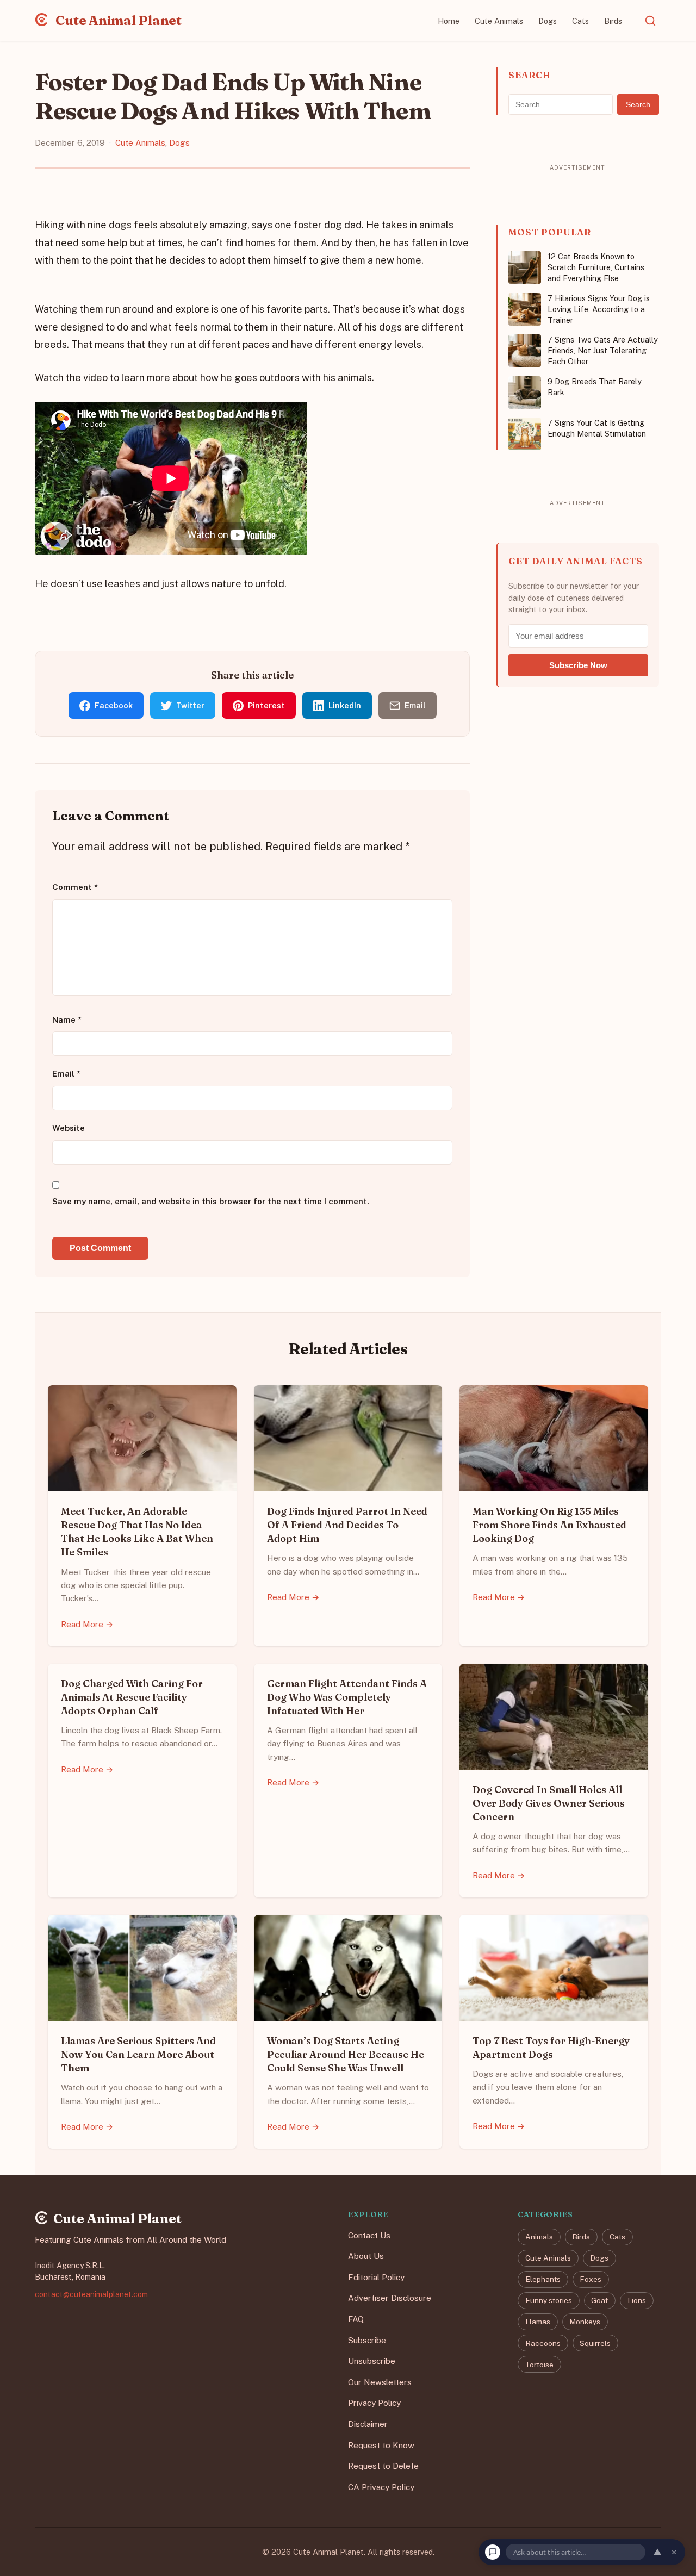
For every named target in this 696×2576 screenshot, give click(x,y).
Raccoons (543, 2343)
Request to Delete (383, 2466)
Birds (613, 21)
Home (449, 21)
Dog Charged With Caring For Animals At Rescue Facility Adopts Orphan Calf (132, 1697)
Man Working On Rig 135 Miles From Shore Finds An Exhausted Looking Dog (549, 1525)
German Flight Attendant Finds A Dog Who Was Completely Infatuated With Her (347, 1697)
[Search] (650, 21)
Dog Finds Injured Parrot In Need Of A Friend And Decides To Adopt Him (347, 1525)
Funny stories (549, 2300)
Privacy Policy (374, 2403)
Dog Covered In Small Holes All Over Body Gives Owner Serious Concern (549, 1803)
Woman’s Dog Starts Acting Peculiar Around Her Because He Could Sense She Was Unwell (346, 2054)
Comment (75, 887)
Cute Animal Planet (117, 20)
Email (66, 1074)
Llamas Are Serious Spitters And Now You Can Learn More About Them (138, 2054)
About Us (366, 2256)
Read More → (87, 1624)
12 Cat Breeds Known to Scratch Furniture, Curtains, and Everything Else (597, 267)
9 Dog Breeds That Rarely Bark (595, 387)
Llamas (538, 2322)
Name (67, 1020)
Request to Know (381, 2445)
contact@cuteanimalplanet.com (91, 2294)
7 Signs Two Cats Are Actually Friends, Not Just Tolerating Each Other (603, 350)
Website (69, 1128)
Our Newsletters (380, 2382)
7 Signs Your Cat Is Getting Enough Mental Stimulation (597, 428)
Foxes (591, 2279)
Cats (580, 21)
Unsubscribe (372, 2361)
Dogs (548, 21)
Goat (599, 2300)
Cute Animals (499, 21)
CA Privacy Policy (381, 2487)
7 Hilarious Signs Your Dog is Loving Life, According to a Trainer (599, 309)
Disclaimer (368, 2424)
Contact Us (369, 2235)
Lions (637, 2300)
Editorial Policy (376, 2277)
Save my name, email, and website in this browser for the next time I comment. (211, 1201)
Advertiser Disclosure (390, 2298)
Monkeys (585, 2322)
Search (638, 104)
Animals (539, 2237)
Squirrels (595, 2343)
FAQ (356, 2319)
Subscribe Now (578, 665)
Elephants (543, 2279)
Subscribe (367, 2340)
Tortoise (539, 2365)
